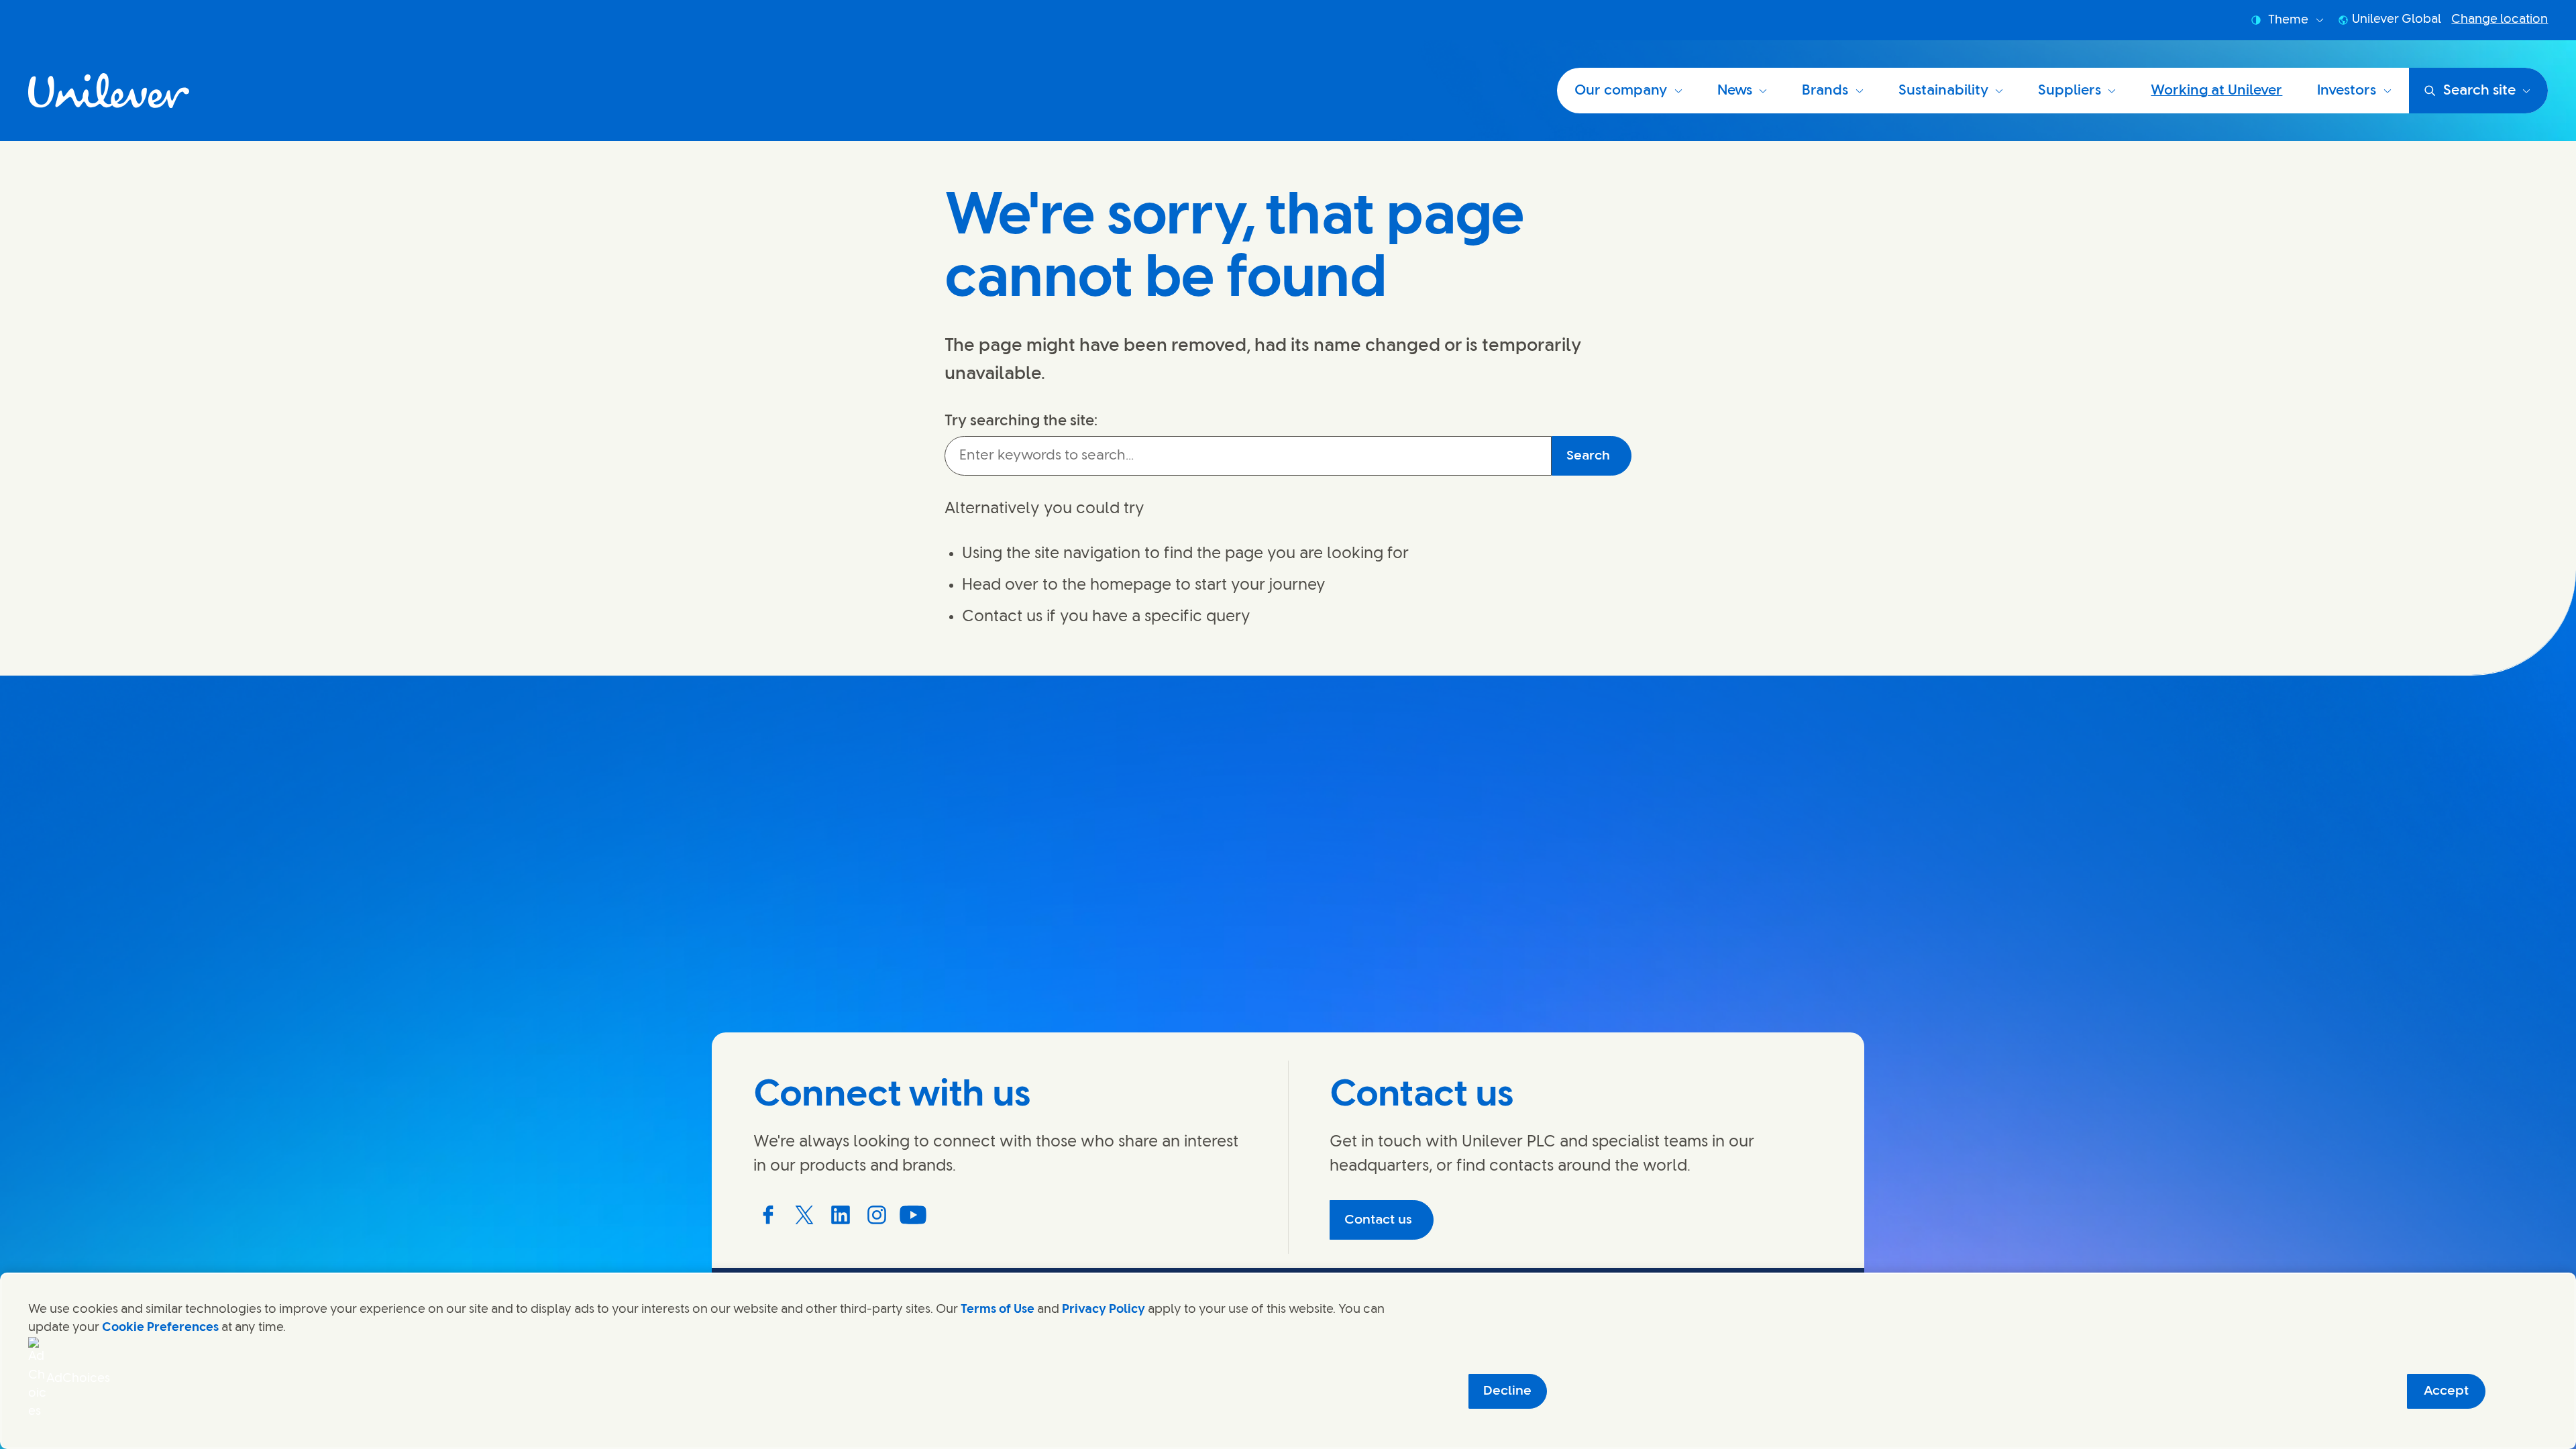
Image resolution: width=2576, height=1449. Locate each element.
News (1735, 91)
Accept (2446, 1391)
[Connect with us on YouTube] (913, 1215)
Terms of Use (998, 1309)
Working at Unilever (2216, 91)
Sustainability (1943, 91)
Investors (2347, 91)
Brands (1825, 91)
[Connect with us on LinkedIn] (841, 1215)
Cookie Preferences (160, 1328)
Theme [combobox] (2288, 20)
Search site (2479, 91)
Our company (1621, 91)
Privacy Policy (1104, 1309)
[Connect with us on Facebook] (768, 1215)
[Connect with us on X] (804, 1215)
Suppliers (2070, 91)
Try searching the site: (1021, 421)
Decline (1507, 1391)
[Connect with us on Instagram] (877, 1215)
